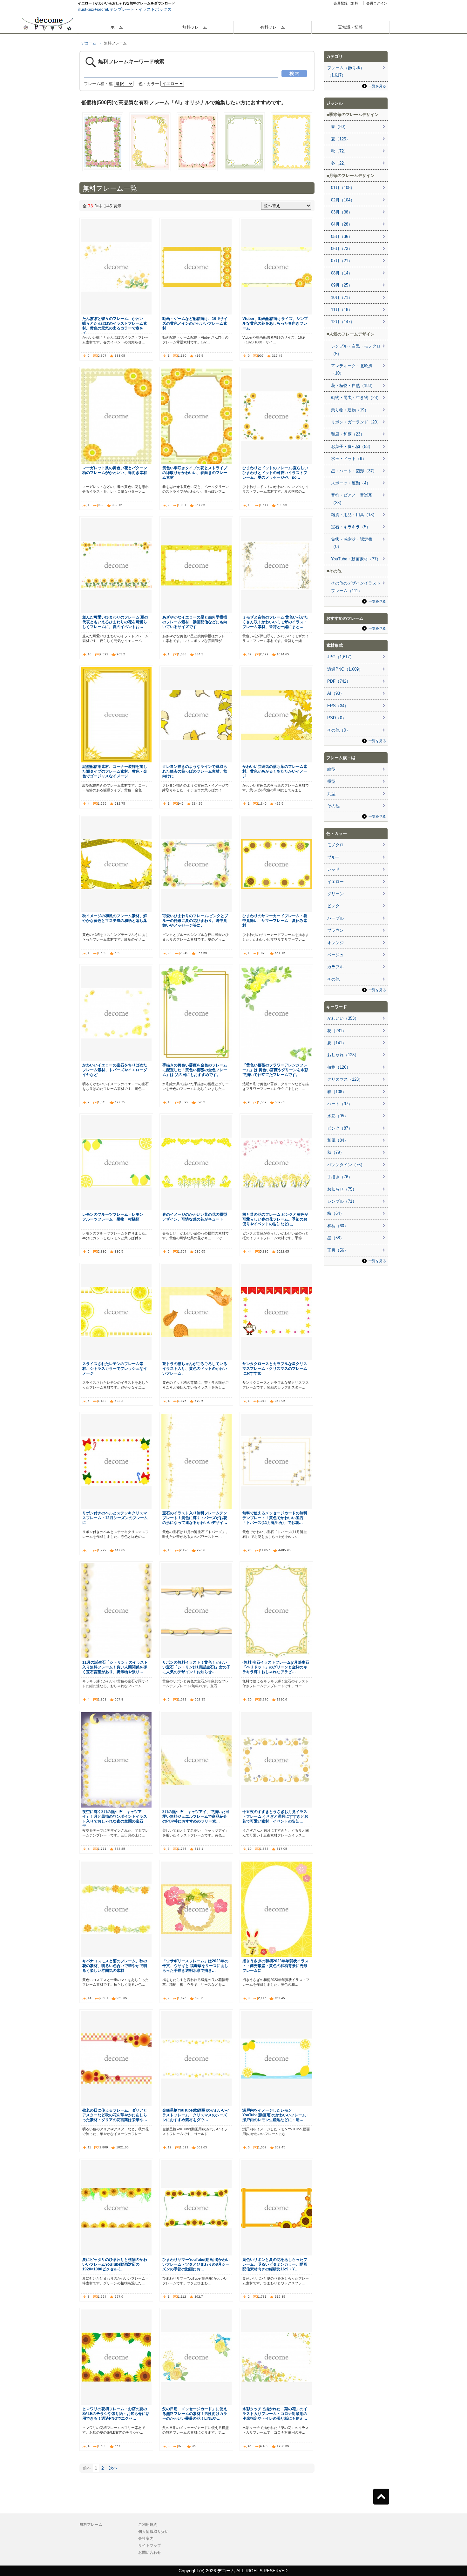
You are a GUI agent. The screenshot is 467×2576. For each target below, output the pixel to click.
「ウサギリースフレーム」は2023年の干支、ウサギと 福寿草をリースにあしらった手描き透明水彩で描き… (195, 1966)
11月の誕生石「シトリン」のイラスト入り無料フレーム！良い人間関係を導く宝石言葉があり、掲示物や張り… (115, 1667)
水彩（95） (338, 1116)
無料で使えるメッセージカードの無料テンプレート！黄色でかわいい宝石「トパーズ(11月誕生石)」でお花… (275, 1518)
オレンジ (335, 943)
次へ (113, 2468)
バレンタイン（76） (346, 1165)
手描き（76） (340, 1177)
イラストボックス (155, 9)
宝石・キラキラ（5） (351, 527)
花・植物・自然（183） (353, 385)
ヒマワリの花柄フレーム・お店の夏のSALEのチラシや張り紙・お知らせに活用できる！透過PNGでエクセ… (116, 2414)
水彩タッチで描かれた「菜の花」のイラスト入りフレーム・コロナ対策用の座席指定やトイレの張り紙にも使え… (275, 2414)
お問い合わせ (150, 2552)
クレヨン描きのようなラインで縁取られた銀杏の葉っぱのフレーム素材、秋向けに (195, 771)
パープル (335, 918)
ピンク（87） (340, 1128)
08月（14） (342, 273)
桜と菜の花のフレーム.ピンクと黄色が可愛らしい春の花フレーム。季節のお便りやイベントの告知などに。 (275, 1219)
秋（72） (339, 151)
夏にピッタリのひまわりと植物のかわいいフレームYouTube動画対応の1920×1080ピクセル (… (115, 2264)
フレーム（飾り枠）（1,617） (346, 71)
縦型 (331, 769)
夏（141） (337, 1043)
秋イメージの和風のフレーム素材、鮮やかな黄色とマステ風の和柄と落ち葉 (115, 918)
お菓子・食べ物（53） (352, 446)
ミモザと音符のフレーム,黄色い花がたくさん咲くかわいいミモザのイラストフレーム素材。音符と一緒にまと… (275, 622)
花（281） (337, 1031)
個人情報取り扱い (153, 2532)
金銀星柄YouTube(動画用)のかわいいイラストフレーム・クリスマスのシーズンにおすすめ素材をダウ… (196, 2115)
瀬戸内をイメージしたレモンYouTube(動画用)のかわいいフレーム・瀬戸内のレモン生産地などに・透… (276, 2115)
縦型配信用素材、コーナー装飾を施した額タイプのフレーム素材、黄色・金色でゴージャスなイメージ (115, 771)
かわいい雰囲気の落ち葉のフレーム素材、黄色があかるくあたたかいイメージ (275, 771)
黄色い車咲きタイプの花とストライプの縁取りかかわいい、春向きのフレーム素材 (195, 473)
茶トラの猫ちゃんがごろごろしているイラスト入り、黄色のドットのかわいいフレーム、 (195, 1368)
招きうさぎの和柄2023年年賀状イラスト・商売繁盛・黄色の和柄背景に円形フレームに (275, 1966)
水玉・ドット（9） (349, 459)
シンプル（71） (342, 1201)
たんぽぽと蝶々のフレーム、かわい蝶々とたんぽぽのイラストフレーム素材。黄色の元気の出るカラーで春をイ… (115, 326)
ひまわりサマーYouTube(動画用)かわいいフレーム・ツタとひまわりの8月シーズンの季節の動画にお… (196, 2264)
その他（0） (339, 730)
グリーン (335, 894)
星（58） (336, 1238)
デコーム (89, 43)
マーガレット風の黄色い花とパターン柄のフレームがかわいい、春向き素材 (115, 470)
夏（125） (341, 139)
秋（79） (336, 1152)
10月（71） (342, 297)
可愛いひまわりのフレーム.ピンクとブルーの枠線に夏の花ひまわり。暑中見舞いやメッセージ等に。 (195, 920)
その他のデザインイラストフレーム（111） (356, 587)
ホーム (117, 27)
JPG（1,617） (341, 657)
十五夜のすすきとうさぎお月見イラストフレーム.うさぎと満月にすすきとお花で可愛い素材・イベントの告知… (275, 1816)
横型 (331, 781)
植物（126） (339, 1067)
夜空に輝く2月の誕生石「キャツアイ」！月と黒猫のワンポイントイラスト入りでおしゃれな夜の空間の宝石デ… (115, 1819)
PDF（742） (339, 681)
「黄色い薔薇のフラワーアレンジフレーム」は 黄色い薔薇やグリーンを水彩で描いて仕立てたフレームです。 (275, 1070)
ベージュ (335, 955)
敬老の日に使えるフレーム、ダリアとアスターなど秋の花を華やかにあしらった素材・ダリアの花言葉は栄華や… (115, 2115)
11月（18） (342, 310)
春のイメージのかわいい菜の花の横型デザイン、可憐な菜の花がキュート (195, 1217)
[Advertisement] (48, 228)
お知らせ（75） (342, 1189)
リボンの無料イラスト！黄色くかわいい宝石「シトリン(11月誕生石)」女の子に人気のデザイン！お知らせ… (196, 1667)
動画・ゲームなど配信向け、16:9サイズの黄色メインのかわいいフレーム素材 (195, 323)
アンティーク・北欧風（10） (352, 369)
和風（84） (338, 1140)
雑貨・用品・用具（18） (354, 515)
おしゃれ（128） (343, 1055)
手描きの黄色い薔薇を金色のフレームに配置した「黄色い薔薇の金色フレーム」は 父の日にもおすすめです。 (195, 1070)
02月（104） (343, 200)
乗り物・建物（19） (350, 410)
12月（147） (343, 322)
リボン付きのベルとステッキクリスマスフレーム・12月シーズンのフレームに (115, 1518)
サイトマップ (150, 2546)
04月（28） (342, 224)
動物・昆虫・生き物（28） (356, 398)
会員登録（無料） (348, 3)
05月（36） (342, 237)
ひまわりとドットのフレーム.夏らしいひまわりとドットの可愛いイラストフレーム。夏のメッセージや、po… (275, 473)
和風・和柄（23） (348, 434)
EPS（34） (338, 706)
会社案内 (146, 2539)
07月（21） (342, 261)
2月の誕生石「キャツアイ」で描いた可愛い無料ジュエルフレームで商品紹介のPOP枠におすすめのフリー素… (196, 1816)
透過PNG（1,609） (345, 669)
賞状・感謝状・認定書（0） (352, 543)
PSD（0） (337, 718)
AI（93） (336, 693)
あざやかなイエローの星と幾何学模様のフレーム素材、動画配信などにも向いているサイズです (195, 622)
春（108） (337, 1092)
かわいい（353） (343, 1018)
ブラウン (335, 930)
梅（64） (336, 1213)
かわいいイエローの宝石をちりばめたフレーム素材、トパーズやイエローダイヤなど (115, 1070)
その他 (333, 806)
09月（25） (342, 285)
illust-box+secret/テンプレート (106, 9)
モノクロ (335, 845)
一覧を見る (377, 86)
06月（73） (342, 249)
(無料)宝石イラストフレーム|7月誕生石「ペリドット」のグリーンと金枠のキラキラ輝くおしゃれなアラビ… (276, 1667)
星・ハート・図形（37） (354, 471)
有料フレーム (273, 27)
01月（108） (343, 188)
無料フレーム (195, 27)
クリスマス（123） (345, 1079)
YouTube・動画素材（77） (356, 559)
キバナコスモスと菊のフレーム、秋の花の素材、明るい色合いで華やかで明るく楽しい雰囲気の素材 (115, 1966)
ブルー (333, 857)
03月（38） (342, 212)
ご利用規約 (148, 2525)
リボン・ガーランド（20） (356, 422)
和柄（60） (338, 1226)
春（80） (339, 127)
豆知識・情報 (350, 27)
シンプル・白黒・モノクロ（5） (356, 350)
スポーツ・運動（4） (351, 483)
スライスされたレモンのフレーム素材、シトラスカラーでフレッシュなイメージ (115, 1368)
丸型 (331, 794)
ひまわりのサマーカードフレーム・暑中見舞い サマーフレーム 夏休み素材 (275, 920)
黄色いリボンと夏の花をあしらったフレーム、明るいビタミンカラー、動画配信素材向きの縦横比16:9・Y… (275, 2264)
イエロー (335, 882)
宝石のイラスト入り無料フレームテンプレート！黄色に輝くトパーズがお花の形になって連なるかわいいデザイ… (195, 1518)
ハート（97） (340, 1104)
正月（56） (338, 1250)
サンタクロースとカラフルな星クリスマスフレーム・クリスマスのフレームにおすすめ (275, 1368)
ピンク (333, 906)
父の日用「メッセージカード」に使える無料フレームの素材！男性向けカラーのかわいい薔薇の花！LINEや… (195, 2414)
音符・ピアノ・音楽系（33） (352, 499)
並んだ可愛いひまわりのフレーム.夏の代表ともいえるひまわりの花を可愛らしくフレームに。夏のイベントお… (115, 622)
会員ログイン (377, 3)
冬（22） (339, 163)
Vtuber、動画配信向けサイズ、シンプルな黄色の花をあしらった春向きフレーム (275, 323)
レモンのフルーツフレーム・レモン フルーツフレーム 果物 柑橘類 (115, 1217)
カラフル (335, 967)
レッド (333, 869)
